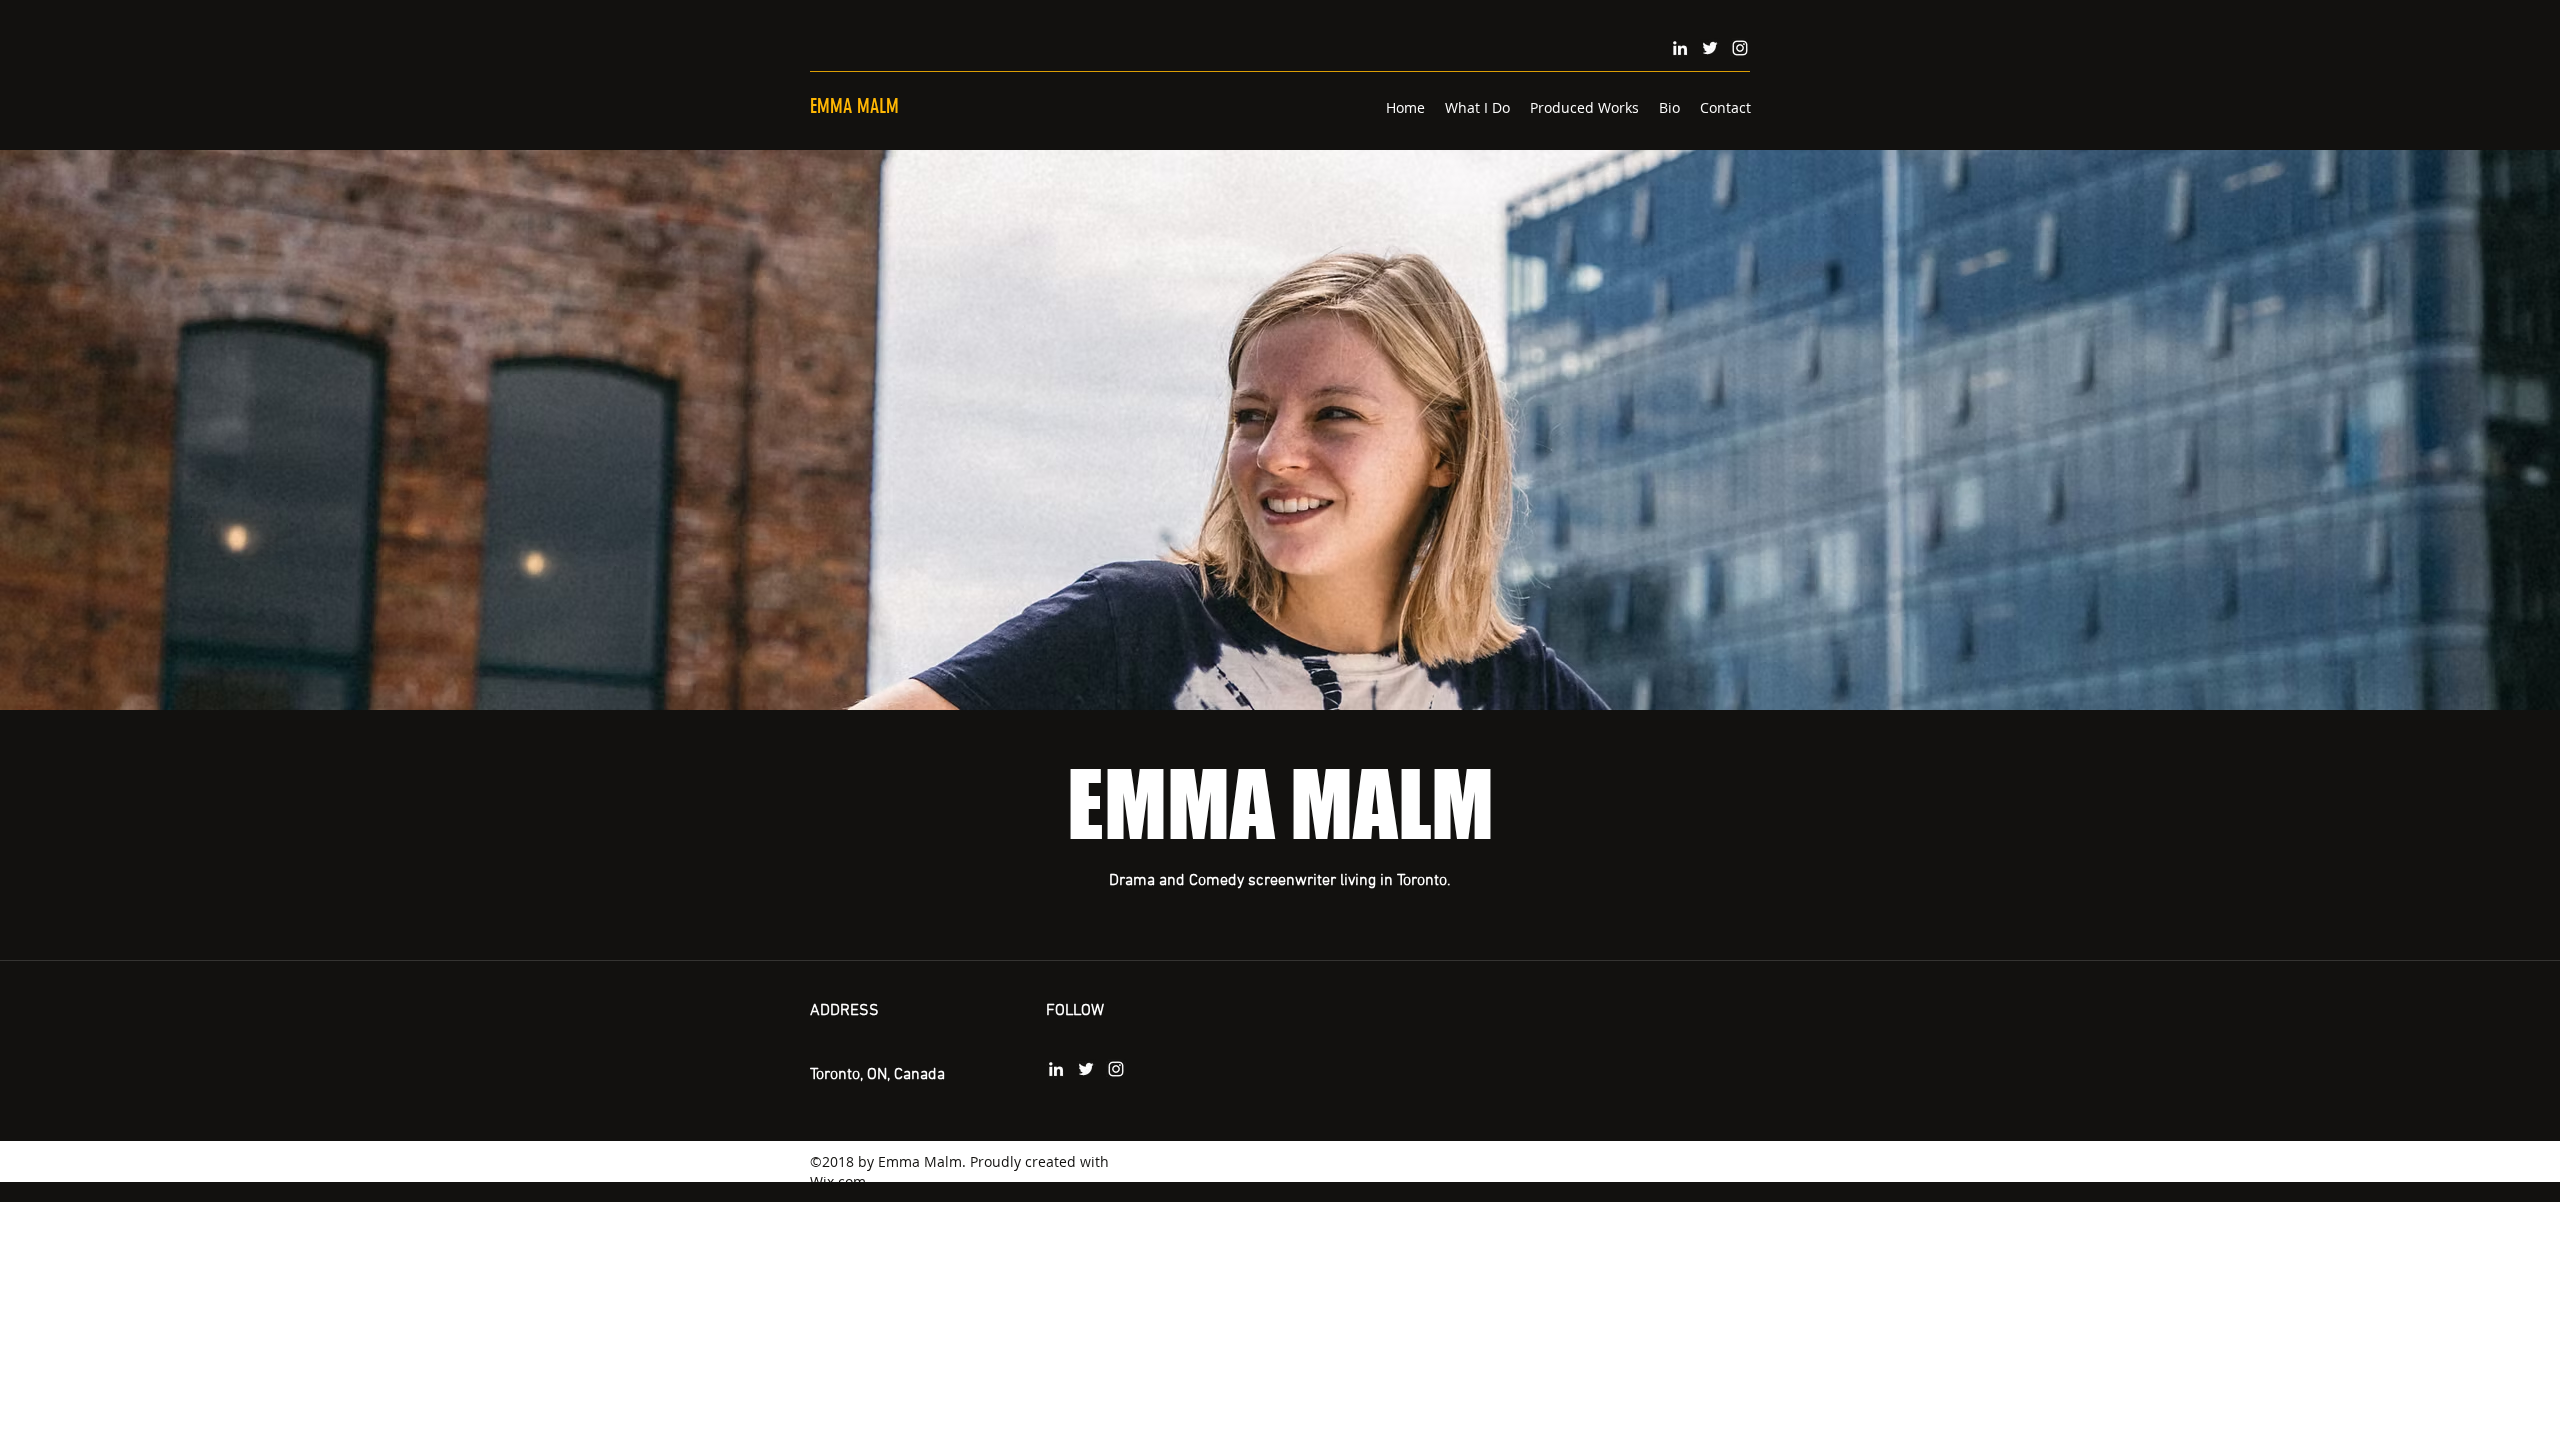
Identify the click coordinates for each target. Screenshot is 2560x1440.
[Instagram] (1740, 48)
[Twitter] (1710, 48)
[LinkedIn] (1680, 48)
